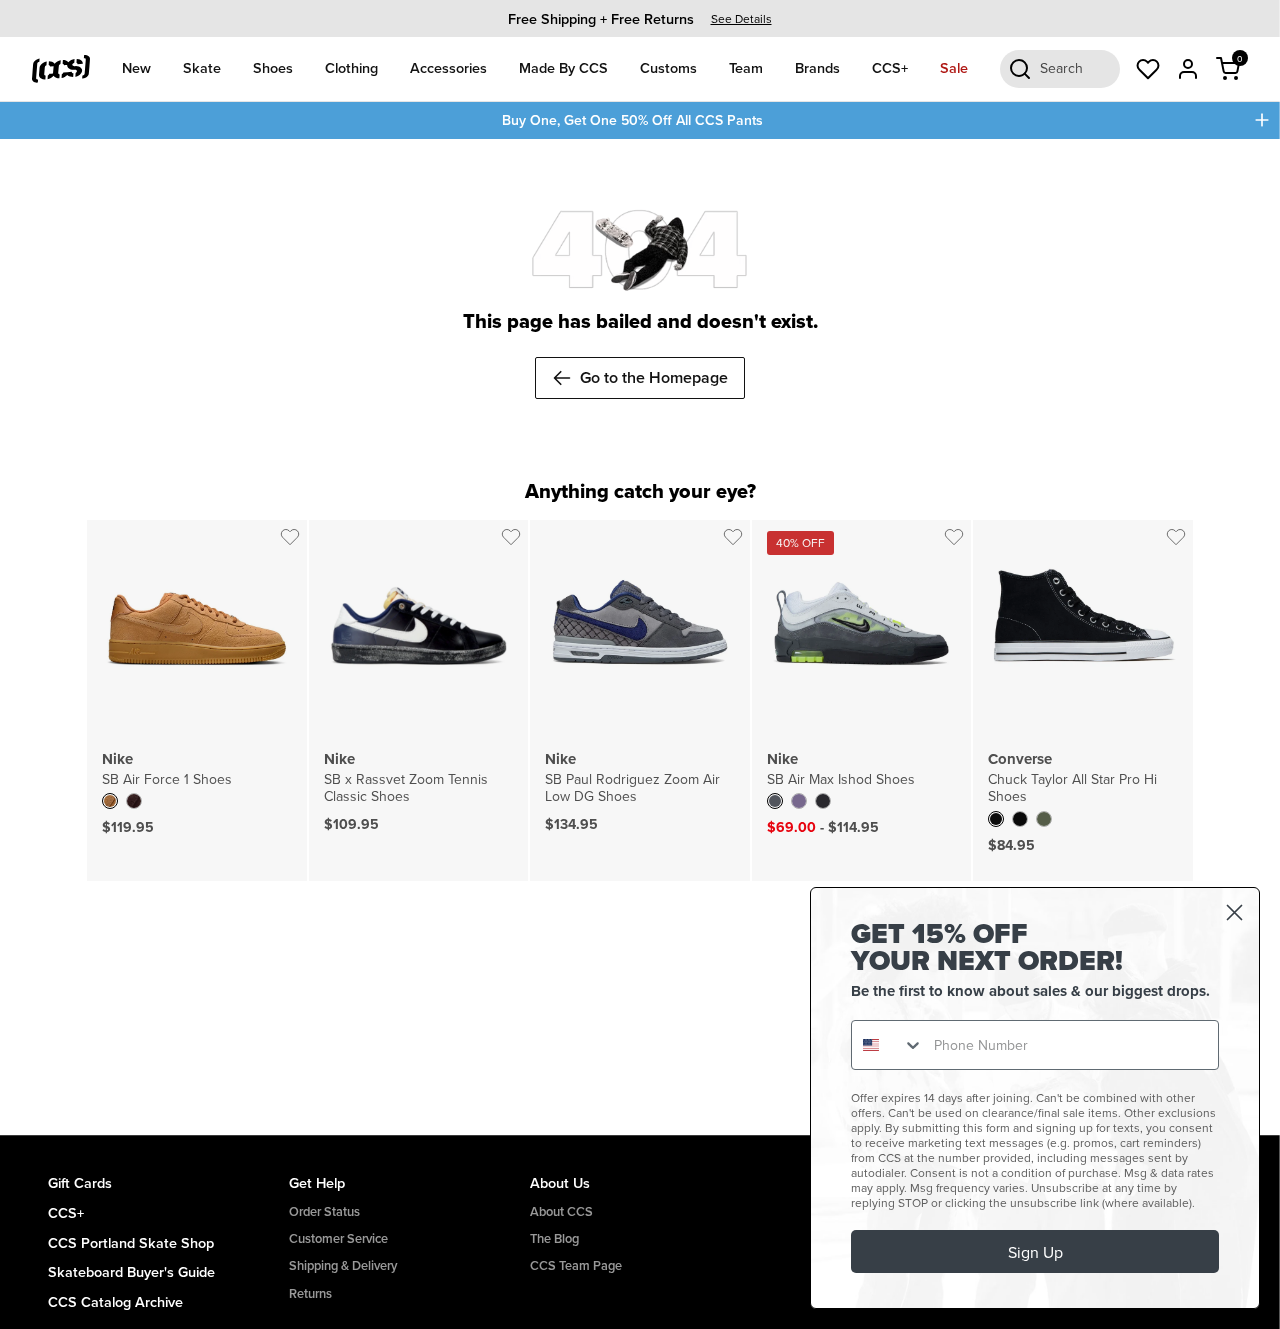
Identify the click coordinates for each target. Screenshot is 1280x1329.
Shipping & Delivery (343, 1265)
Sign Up (1035, 1252)
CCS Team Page (576, 1265)
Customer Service (338, 1238)
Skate (202, 67)
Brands (817, 67)
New (136, 67)
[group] (640, 18)
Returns (310, 1293)
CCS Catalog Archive (115, 1301)
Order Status (324, 1211)
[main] (640, 637)
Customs (668, 67)
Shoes (273, 67)
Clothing (351, 67)
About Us (560, 1182)
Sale (954, 67)
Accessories (448, 67)
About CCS (561, 1211)
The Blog (554, 1238)
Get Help (317, 1182)
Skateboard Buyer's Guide (131, 1271)
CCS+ (890, 67)
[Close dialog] (1234, 912)
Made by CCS (563, 67)
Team (746, 67)
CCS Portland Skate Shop (131, 1242)
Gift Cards (80, 1182)
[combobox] (888, 1045)
